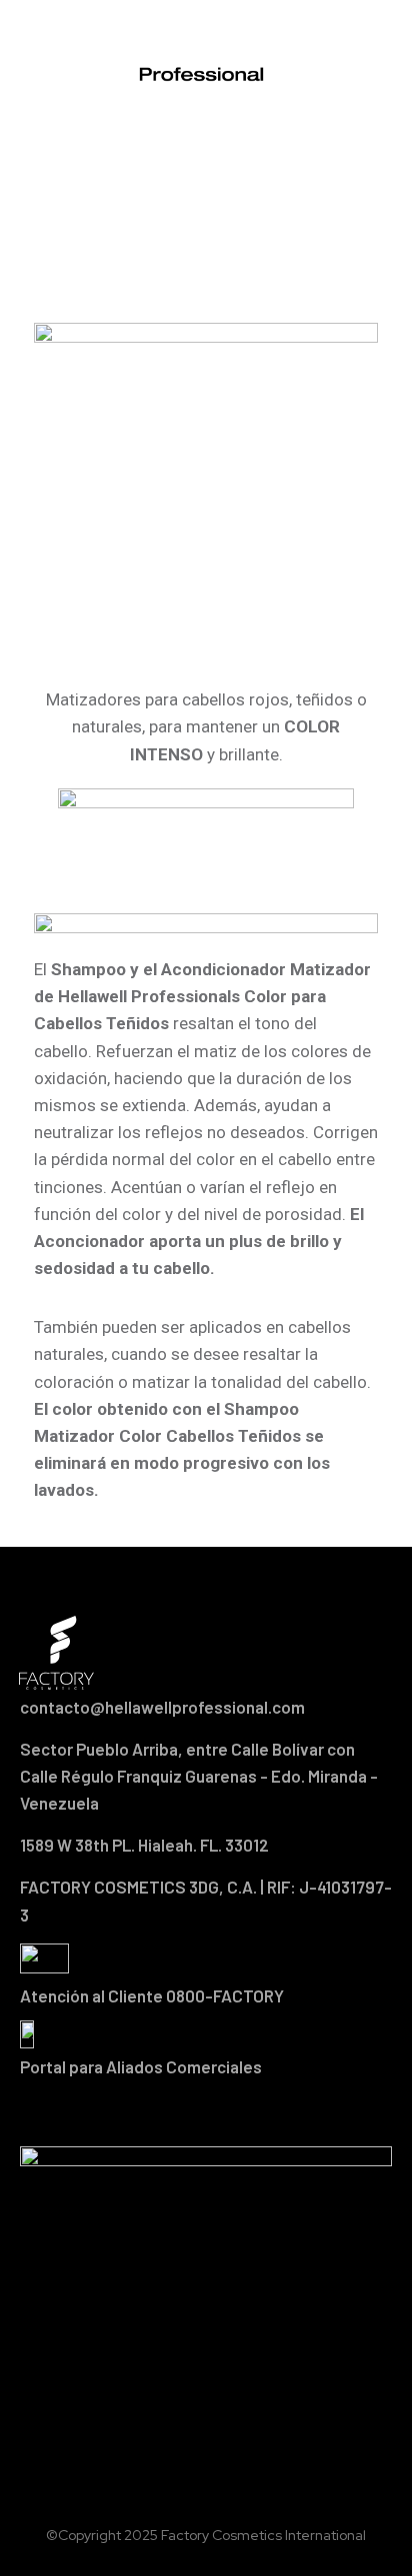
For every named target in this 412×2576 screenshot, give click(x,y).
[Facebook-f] (153, 2112)
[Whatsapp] (259, 2112)
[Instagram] (206, 2112)
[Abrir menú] (367, 57)
